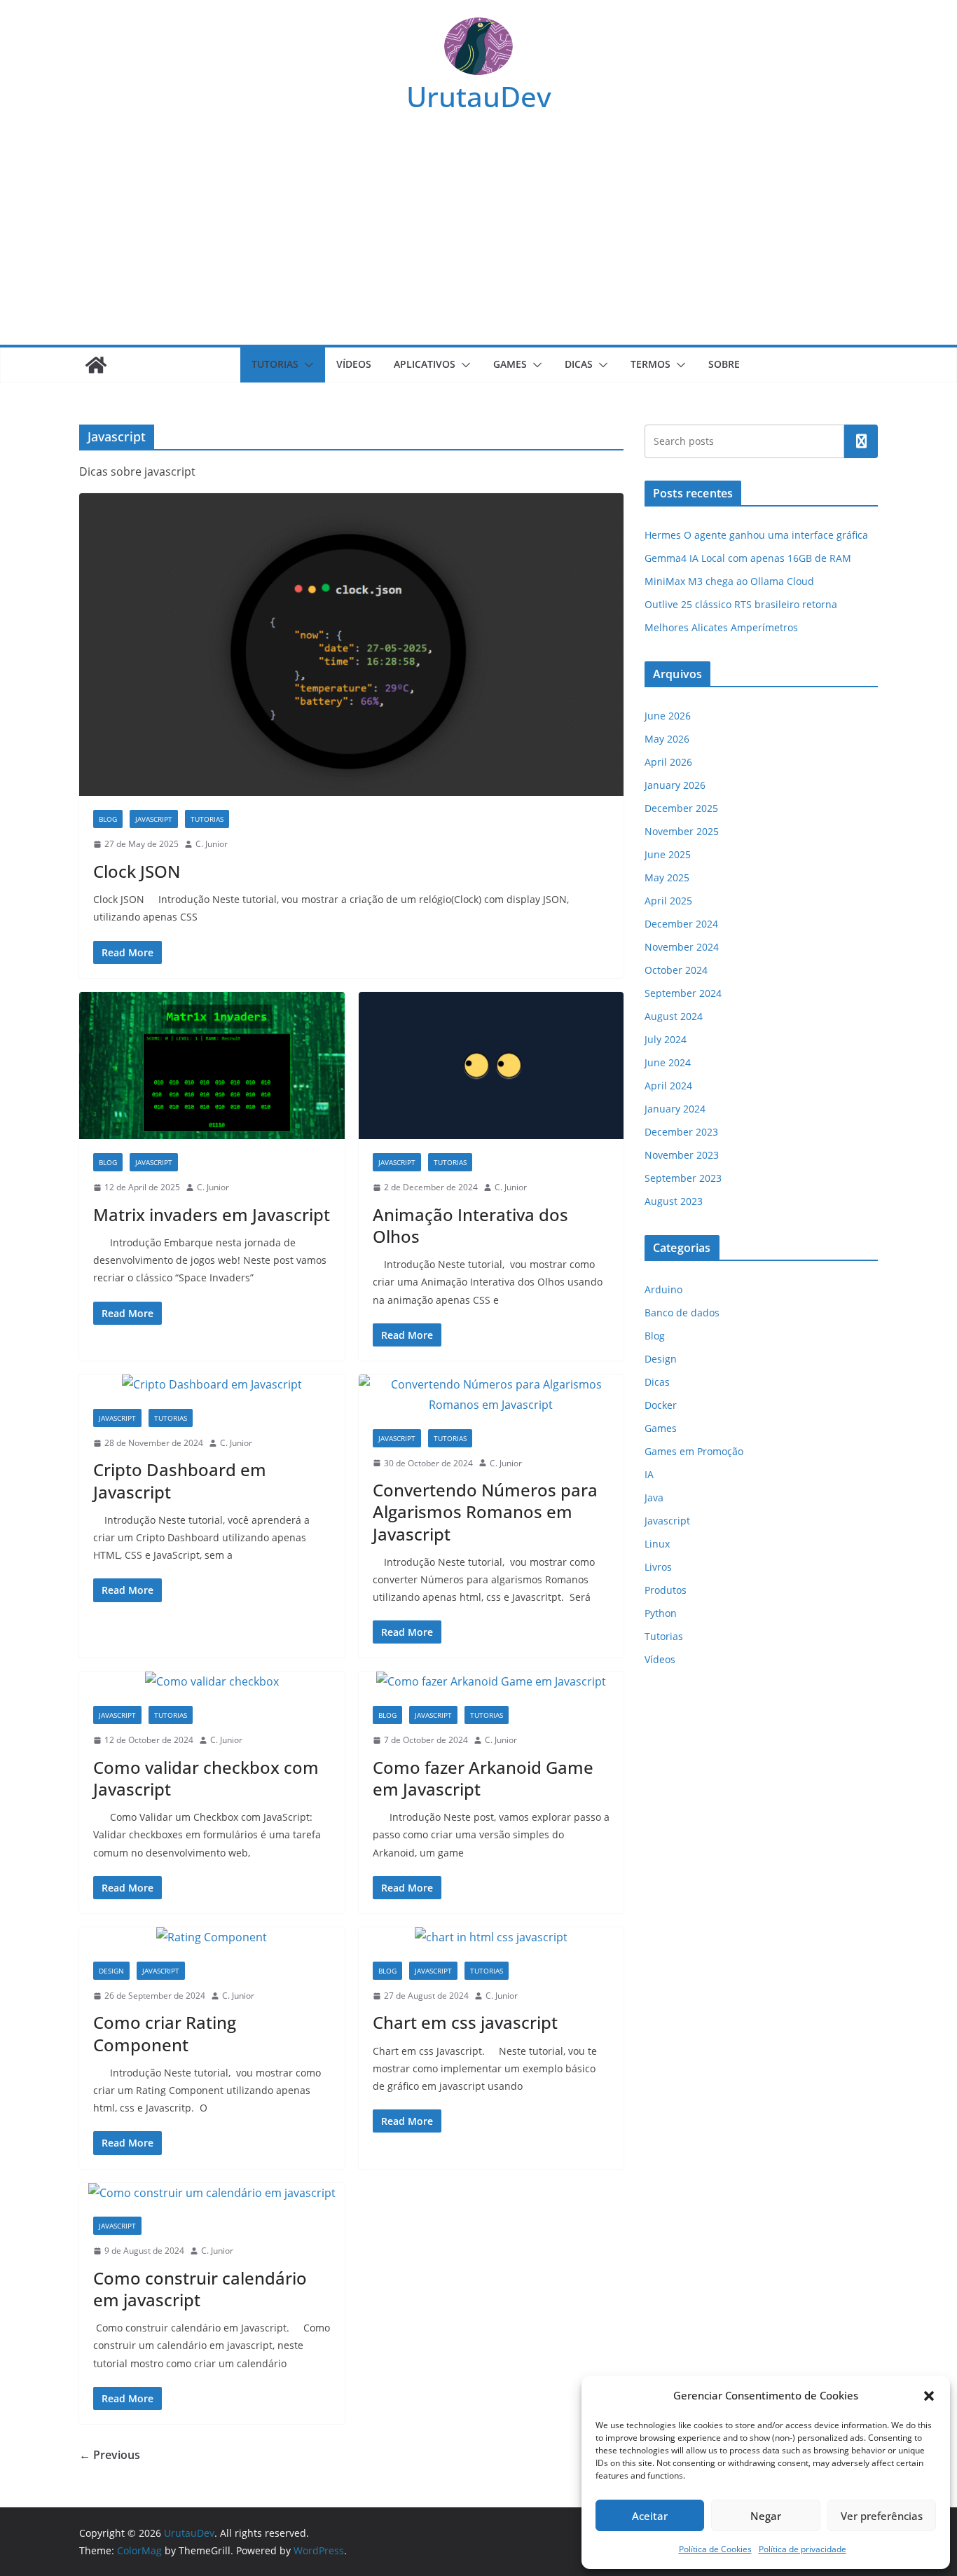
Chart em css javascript (465, 2022)
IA (649, 1474)
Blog (108, 819)
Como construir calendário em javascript (200, 2289)
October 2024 (676, 970)
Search (861, 441)
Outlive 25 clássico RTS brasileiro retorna (741, 604)
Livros (658, 1567)
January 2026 (675, 785)
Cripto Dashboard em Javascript (180, 1480)
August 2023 (674, 1201)
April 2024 (668, 1086)
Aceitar (650, 2516)
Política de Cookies (715, 2549)
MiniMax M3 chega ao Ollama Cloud (729, 581)
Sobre (724, 364)
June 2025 (668, 854)
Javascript (154, 819)
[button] (929, 2396)
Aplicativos (425, 364)
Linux (657, 1544)
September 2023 (683, 1178)
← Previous (110, 2455)
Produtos (666, 1590)
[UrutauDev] (96, 365)
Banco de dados (682, 1313)
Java (654, 1497)
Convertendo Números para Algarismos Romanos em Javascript (485, 1511)
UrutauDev (479, 96)
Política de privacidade (803, 2549)
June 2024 (668, 1062)
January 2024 (675, 1109)
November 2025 (682, 831)
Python (661, 1613)
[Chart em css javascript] (491, 1937)
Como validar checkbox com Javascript (206, 1778)
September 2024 (683, 993)
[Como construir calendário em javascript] (212, 2193)
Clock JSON (137, 871)
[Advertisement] (478, 240)
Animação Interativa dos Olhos (470, 1225)
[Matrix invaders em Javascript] (212, 1066)
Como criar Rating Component (165, 2033)
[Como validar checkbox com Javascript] (212, 1682)
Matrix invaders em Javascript (212, 1214)
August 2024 (674, 1016)
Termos (650, 364)
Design (111, 1971)
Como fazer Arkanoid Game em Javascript (483, 1778)
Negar (766, 2516)
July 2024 (666, 1039)
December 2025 (681, 808)
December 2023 (681, 1132)
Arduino (663, 1289)
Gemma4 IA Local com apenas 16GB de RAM (748, 558)
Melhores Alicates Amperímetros (721, 627)
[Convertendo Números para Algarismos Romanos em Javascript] (491, 1395)
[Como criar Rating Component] (212, 1937)
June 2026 (668, 716)
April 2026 (668, 762)
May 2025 (667, 877)
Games (510, 364)
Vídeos (354, 364)
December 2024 (681, 924)
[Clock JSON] (351, 645)
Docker (661, 1405)
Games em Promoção (694, 1451)
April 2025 (668, 901)
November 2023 (682, 1155)
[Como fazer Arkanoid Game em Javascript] (491, 1682)
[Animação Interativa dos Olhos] (491, 1066)
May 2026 (667, 739)
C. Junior (212, 844)
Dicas (579, 364)
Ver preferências (882, 2516)
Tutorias (275, 364)
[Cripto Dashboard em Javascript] (212, 1385)
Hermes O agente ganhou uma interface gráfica (756, 535)
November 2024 (682, 947)
